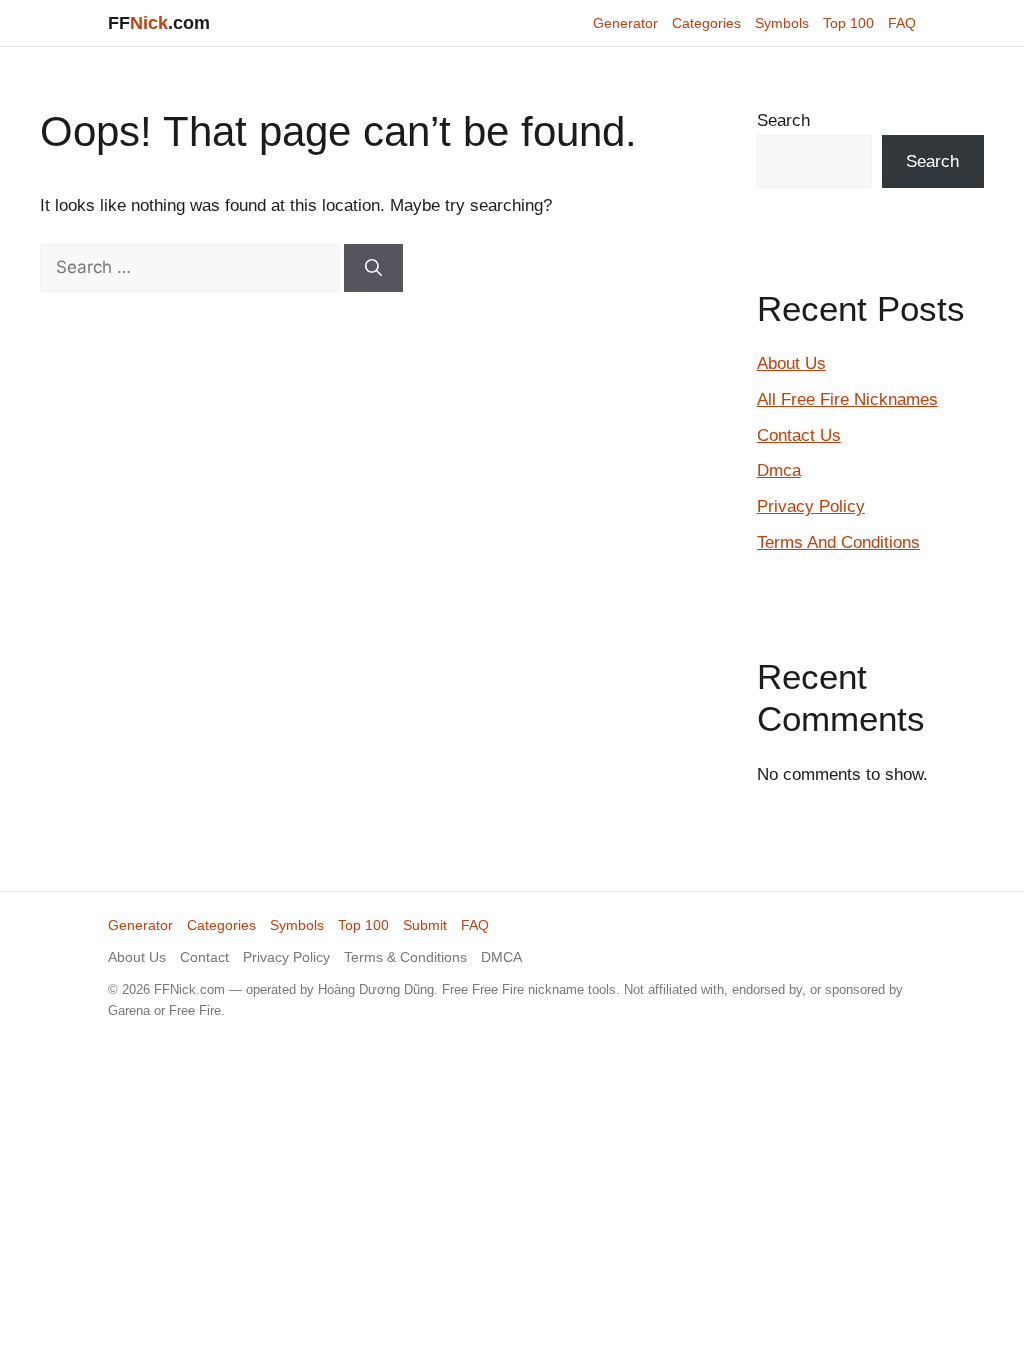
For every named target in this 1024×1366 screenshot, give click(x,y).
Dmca (779, 470)
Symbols (782, 23)
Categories (706, 23)
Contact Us (799, 435)
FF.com (159, 23)
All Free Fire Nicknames (847, 399)
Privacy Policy (811, 506)
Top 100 (848, 23)
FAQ (902, 23)
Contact (204, 957)
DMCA (501, 957)
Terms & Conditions (405, 957)
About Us (791, 363)
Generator (625, 23)
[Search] (373, 268)
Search (783, 120)
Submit (425, 925)
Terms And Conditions (838, 542)
